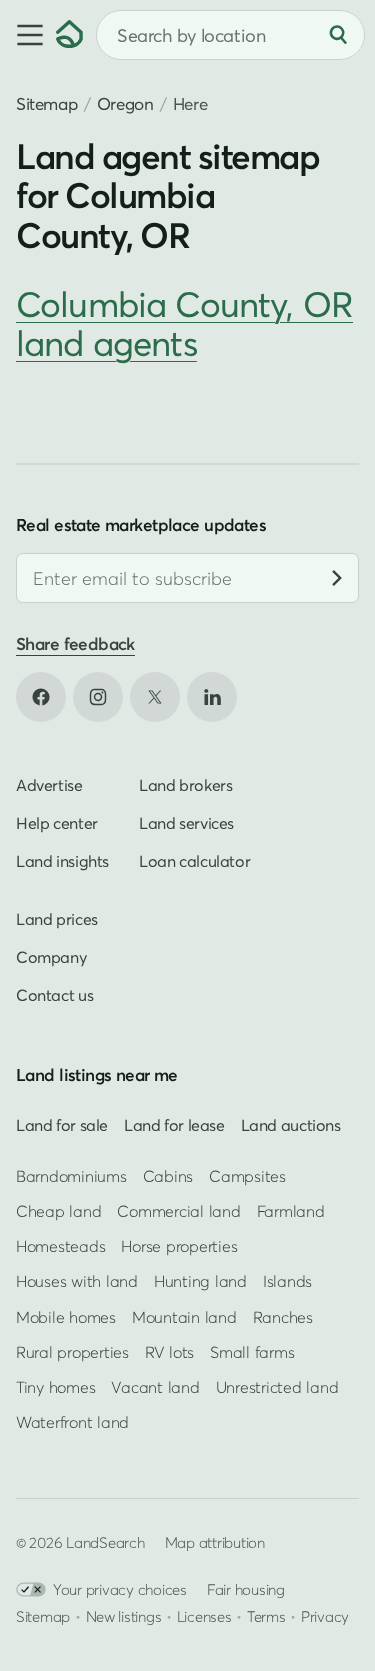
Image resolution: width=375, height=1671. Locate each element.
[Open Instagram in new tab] (98, 697)
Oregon (125, 103)
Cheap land (58, 1211)
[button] (28, 35)
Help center (57, 823)
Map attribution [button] (215, 1543)
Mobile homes (66, 1317)
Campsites (247, 1176)
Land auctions (291, 1125)
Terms (266, 1617)
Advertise (49, 785)
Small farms (252, 1352)
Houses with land (77, 1282)
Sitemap (46, 103)
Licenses (204, 1617)
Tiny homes (55, 1387)
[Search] (338, 35)
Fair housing (246, 1590)
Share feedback (75, 644)
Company (51, 957)
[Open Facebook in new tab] (41, 697)
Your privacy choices (120, 1590)
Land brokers (185, 785)
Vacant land (155, 1387)
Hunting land (200, 1282)
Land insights (62, 861)
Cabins (168, 1176)
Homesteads (60, 1246)
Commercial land (178, 1211)
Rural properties (72, 1352)
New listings (124, 1617)
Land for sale (62, 1125)
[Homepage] (70, 35)
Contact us (54, 995)
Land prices (57, 919)
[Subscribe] (337, 579)
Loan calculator (194, 861)
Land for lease (174, 1125)
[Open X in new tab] (155, 697)
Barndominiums (71, 1176)
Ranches (283, 1317)
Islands (287, 1282)
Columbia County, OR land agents (184, 323)
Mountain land (184, 1317)
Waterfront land (72, 1422)
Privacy (325, 1617)
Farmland (291, 1211)
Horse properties (179, 1246)
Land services (186, 823)
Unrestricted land (277, 1387)
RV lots (169, 1352)
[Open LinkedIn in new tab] (212, 697)
